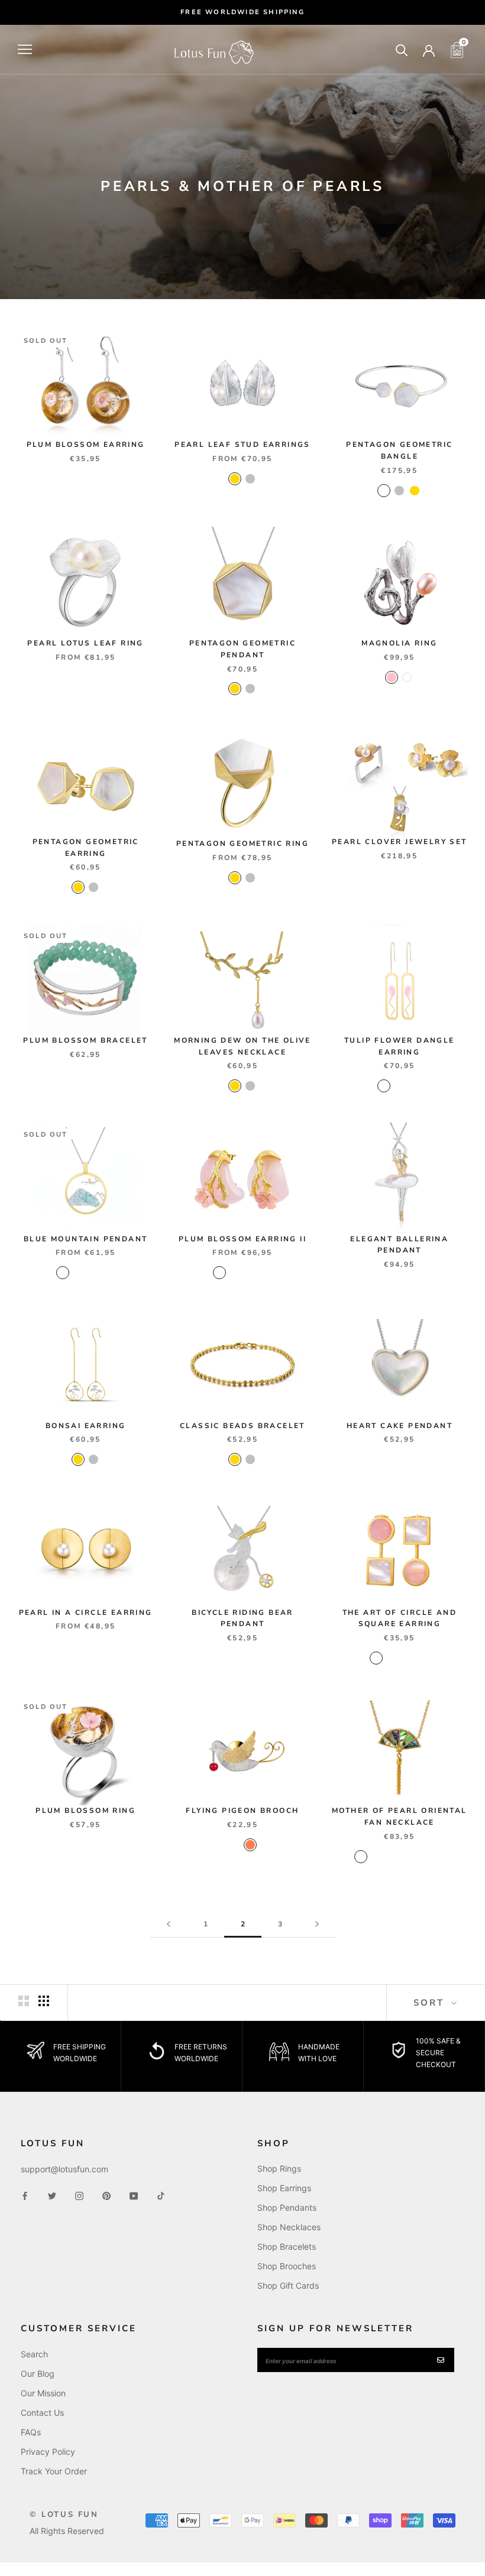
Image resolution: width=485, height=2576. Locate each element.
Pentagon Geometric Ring (242, 843)
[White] (407, 677)
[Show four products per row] (44, 2001)
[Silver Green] (438, 1857)
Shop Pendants (287, 2207)
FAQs (31, 2432)
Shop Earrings (284, 2188)
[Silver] (250, 479)
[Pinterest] (106, 2195)
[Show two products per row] (24, 2001)
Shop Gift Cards (288, 2285)
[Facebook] (25, 2195)
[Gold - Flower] (93, 1273)
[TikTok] (161, 2195)
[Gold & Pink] (219, 1273)
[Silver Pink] (415, 1086)
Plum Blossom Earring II (242, 1239)
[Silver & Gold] (384, 491)
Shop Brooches (287, 2266)
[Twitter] (52, 2195)
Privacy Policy (48, 2452)
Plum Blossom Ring (85, 1811)
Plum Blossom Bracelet (85, 1040)
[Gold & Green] (235, 1273)
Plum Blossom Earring (86, 445)
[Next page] (317, 1924)
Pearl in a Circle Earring (86, 1613)
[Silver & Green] (250, 1273)
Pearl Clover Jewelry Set (400, 842)
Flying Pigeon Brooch (242, 1811)
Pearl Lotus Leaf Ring (85, 643)
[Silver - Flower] (109, 1273)
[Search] (402, 49)
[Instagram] (79, 2195)
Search (34, 2354)
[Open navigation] (25, 49)
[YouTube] (134, 2195)
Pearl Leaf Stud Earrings (242, 445)
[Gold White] (399, 1086)
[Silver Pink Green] (407, 1857)
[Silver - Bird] (78, 1273)
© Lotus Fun (64, 2515)
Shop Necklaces (289, 2227)
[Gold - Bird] (63, 1273)
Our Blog (38, 2374)
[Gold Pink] (384, 1086)
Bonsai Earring (86, 1426)
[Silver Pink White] (422, 1658)
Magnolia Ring (399, 643)
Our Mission (43, 2393)
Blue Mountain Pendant (85, 1239)
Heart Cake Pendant (400, 1426)
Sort (431, 2003)
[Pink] (392, 677)
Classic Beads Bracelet (242, 1426)
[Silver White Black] (422, 1857)
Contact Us (42, 2413)
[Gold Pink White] (376, 1658)
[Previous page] (169, 1924)
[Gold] (235, 479)
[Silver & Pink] (266, 1273)
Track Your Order (54, 2471)
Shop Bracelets (287, 2246)
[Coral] (250, 1845)
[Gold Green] (361, 1857)
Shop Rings (279, 2168)
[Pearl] (235, 1845)
